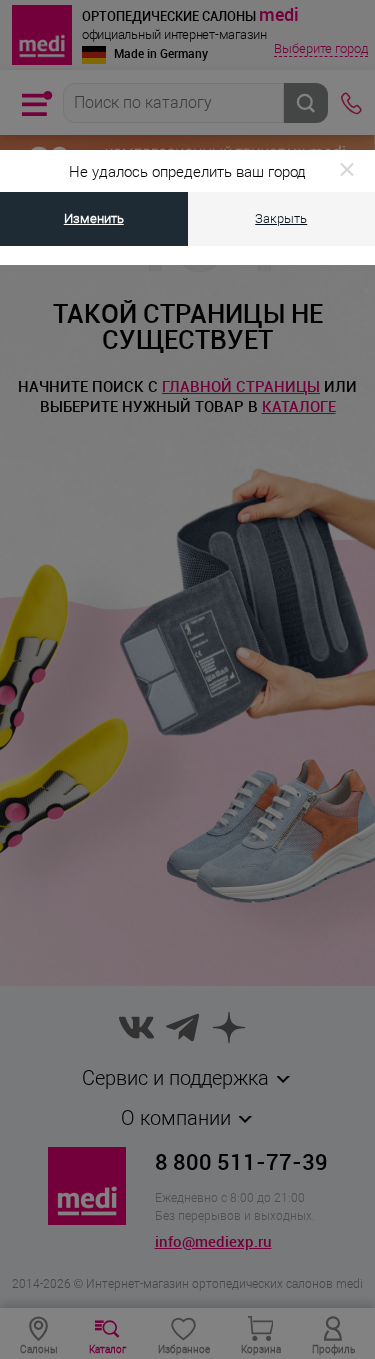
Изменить (94, 218)
